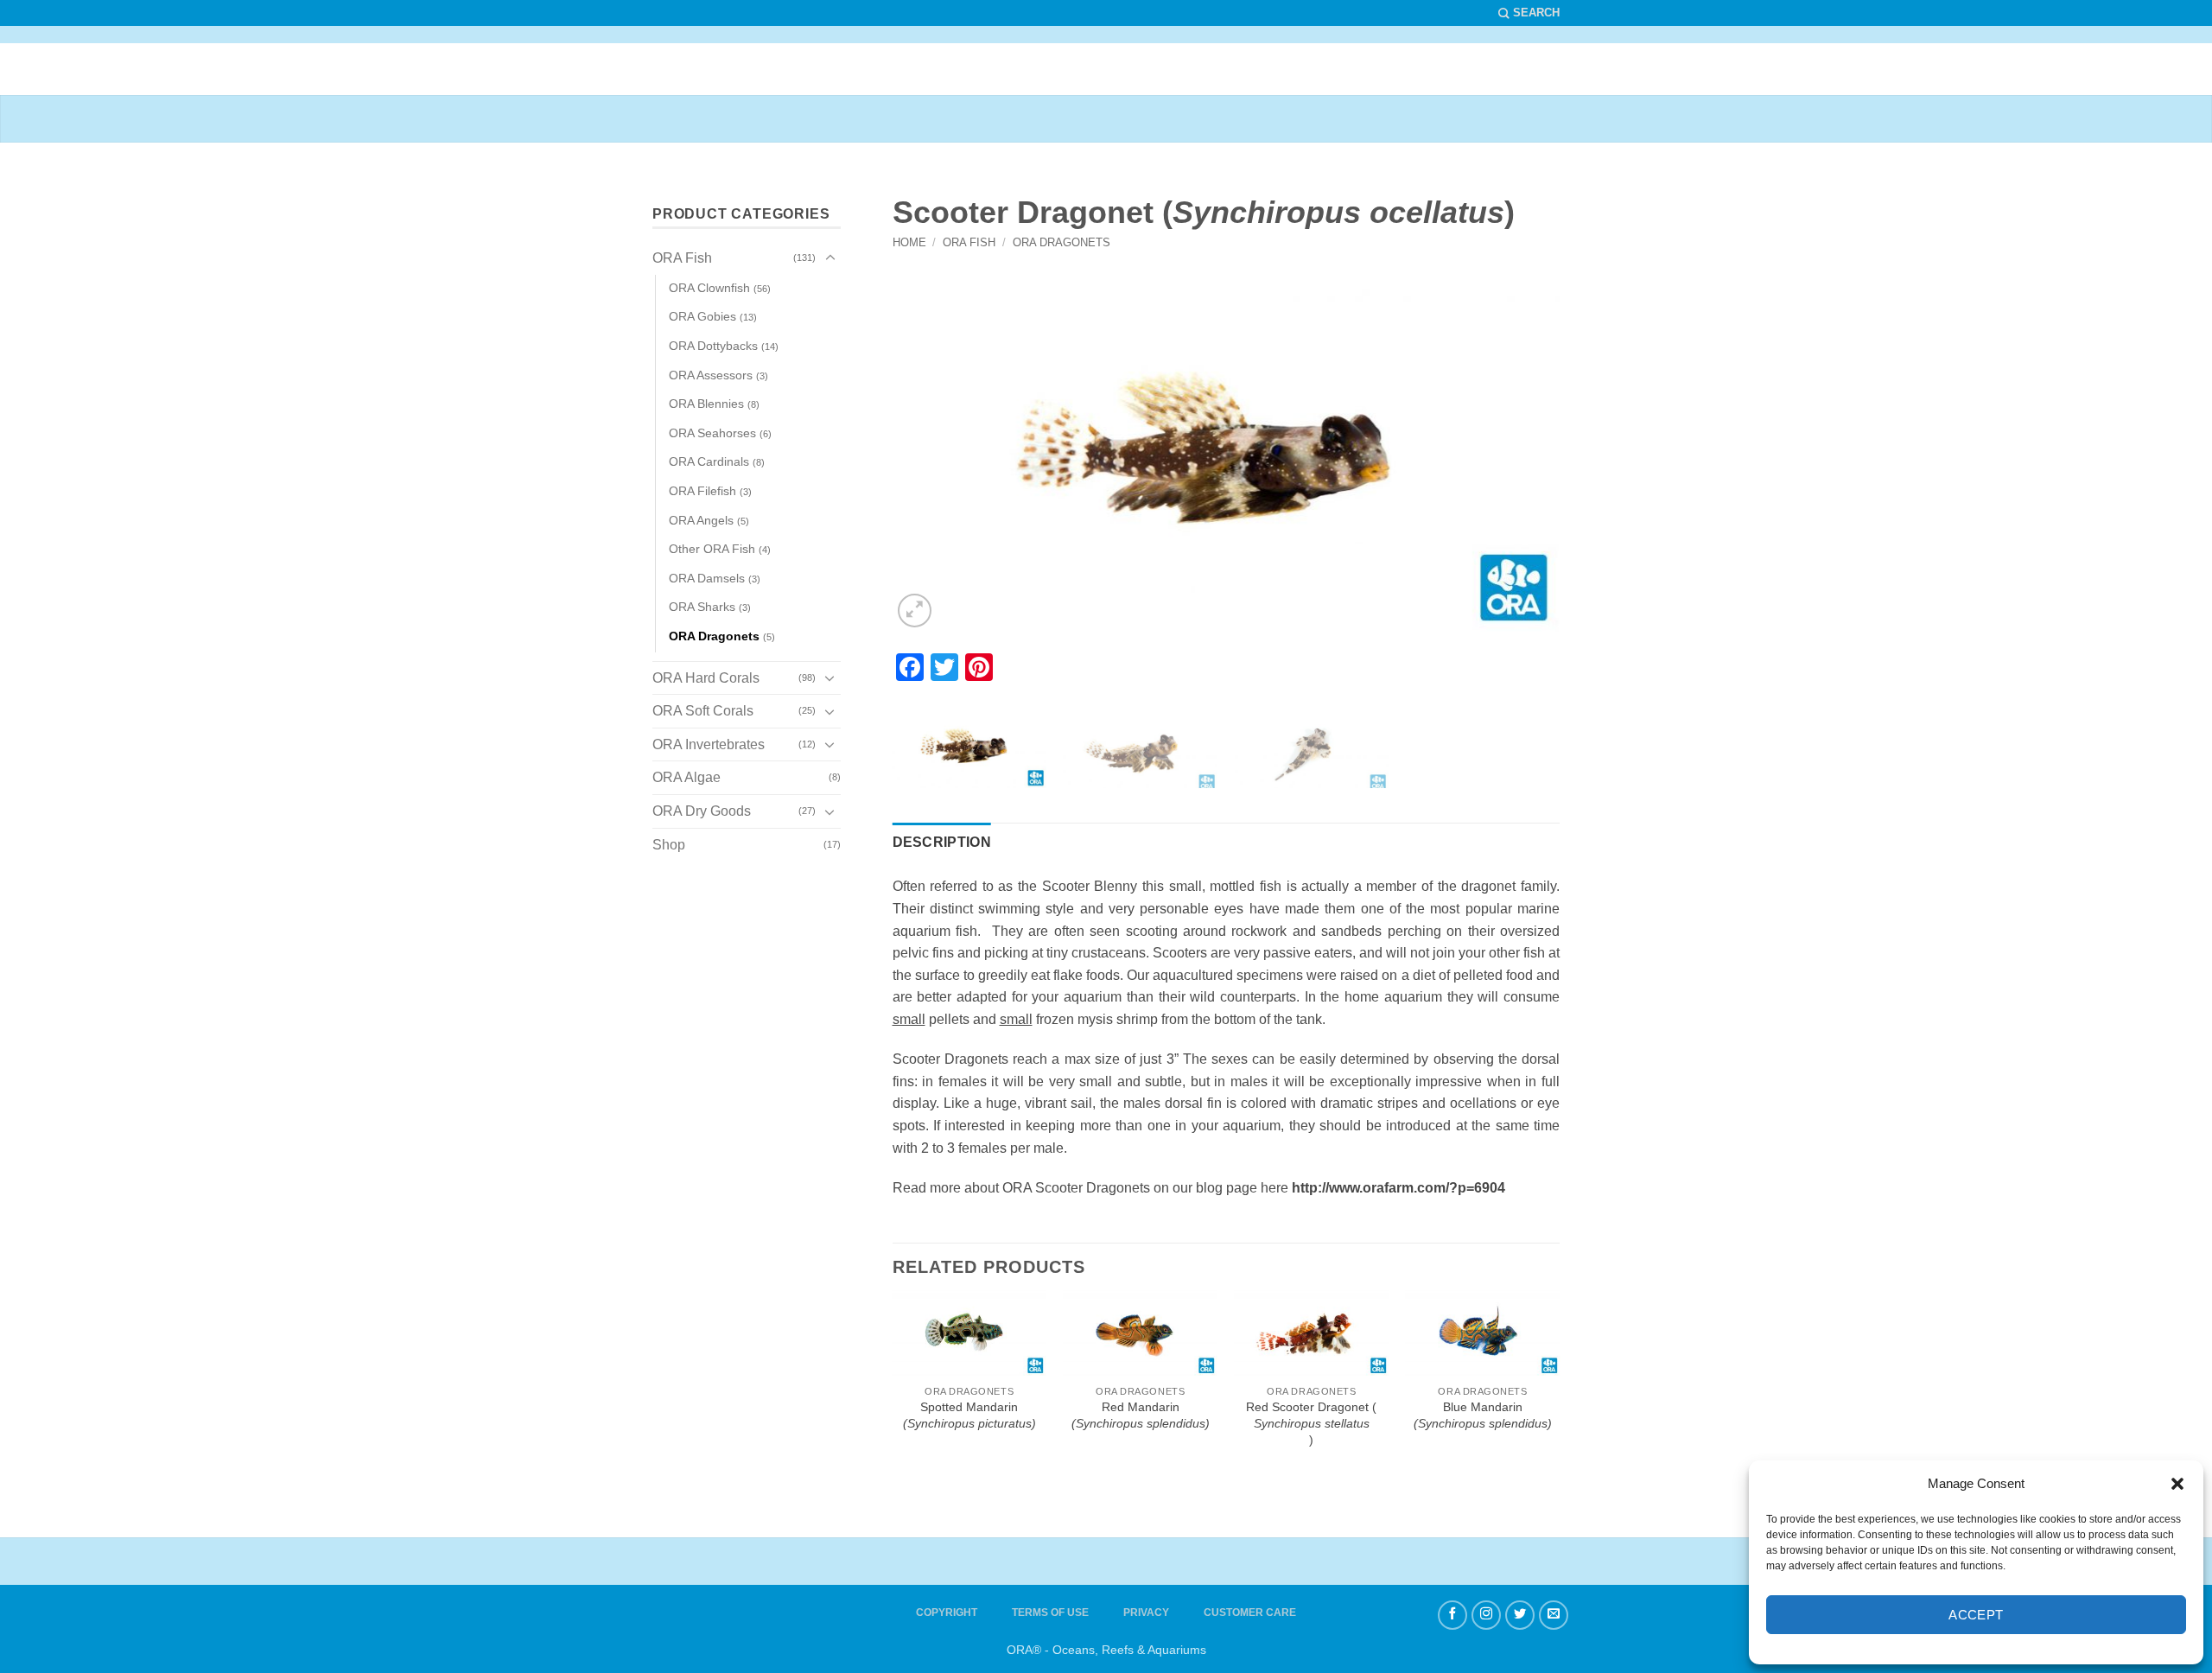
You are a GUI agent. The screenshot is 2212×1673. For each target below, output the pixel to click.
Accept (1976, 1615)
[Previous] (953, 453)
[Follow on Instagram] (1486, 1615)
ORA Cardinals (709, 461)
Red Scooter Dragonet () (1311, 1423)
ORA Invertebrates (709, 744)
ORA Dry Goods (702, 811)
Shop (669, 845)
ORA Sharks (702, 607)
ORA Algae (686, 777)
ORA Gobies (702, 316)
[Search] (1529, 13)
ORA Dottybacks (713, 346)
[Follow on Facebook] (1452, 1615)
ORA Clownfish (709, 288)
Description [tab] (942, 842)
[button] (2177, 1484)
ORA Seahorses (712, 433)
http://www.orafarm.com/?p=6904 (1398, 1188)
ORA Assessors (711, 375)
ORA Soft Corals (703, 711)
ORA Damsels (707, 578)
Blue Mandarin (1483, 1415)
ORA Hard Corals (706, 678)
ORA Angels (701, 520)
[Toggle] (830, 258)
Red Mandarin (1141, 1415)
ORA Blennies (706, 404)
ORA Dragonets (1062, 242)
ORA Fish (969, 242)
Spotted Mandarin (969, 1415)
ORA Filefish (702, 491)
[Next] (1499, 453)
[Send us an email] (1554, 1615)
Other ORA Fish (712, 549)
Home (909, 242)
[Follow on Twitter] (1520, 1615)
